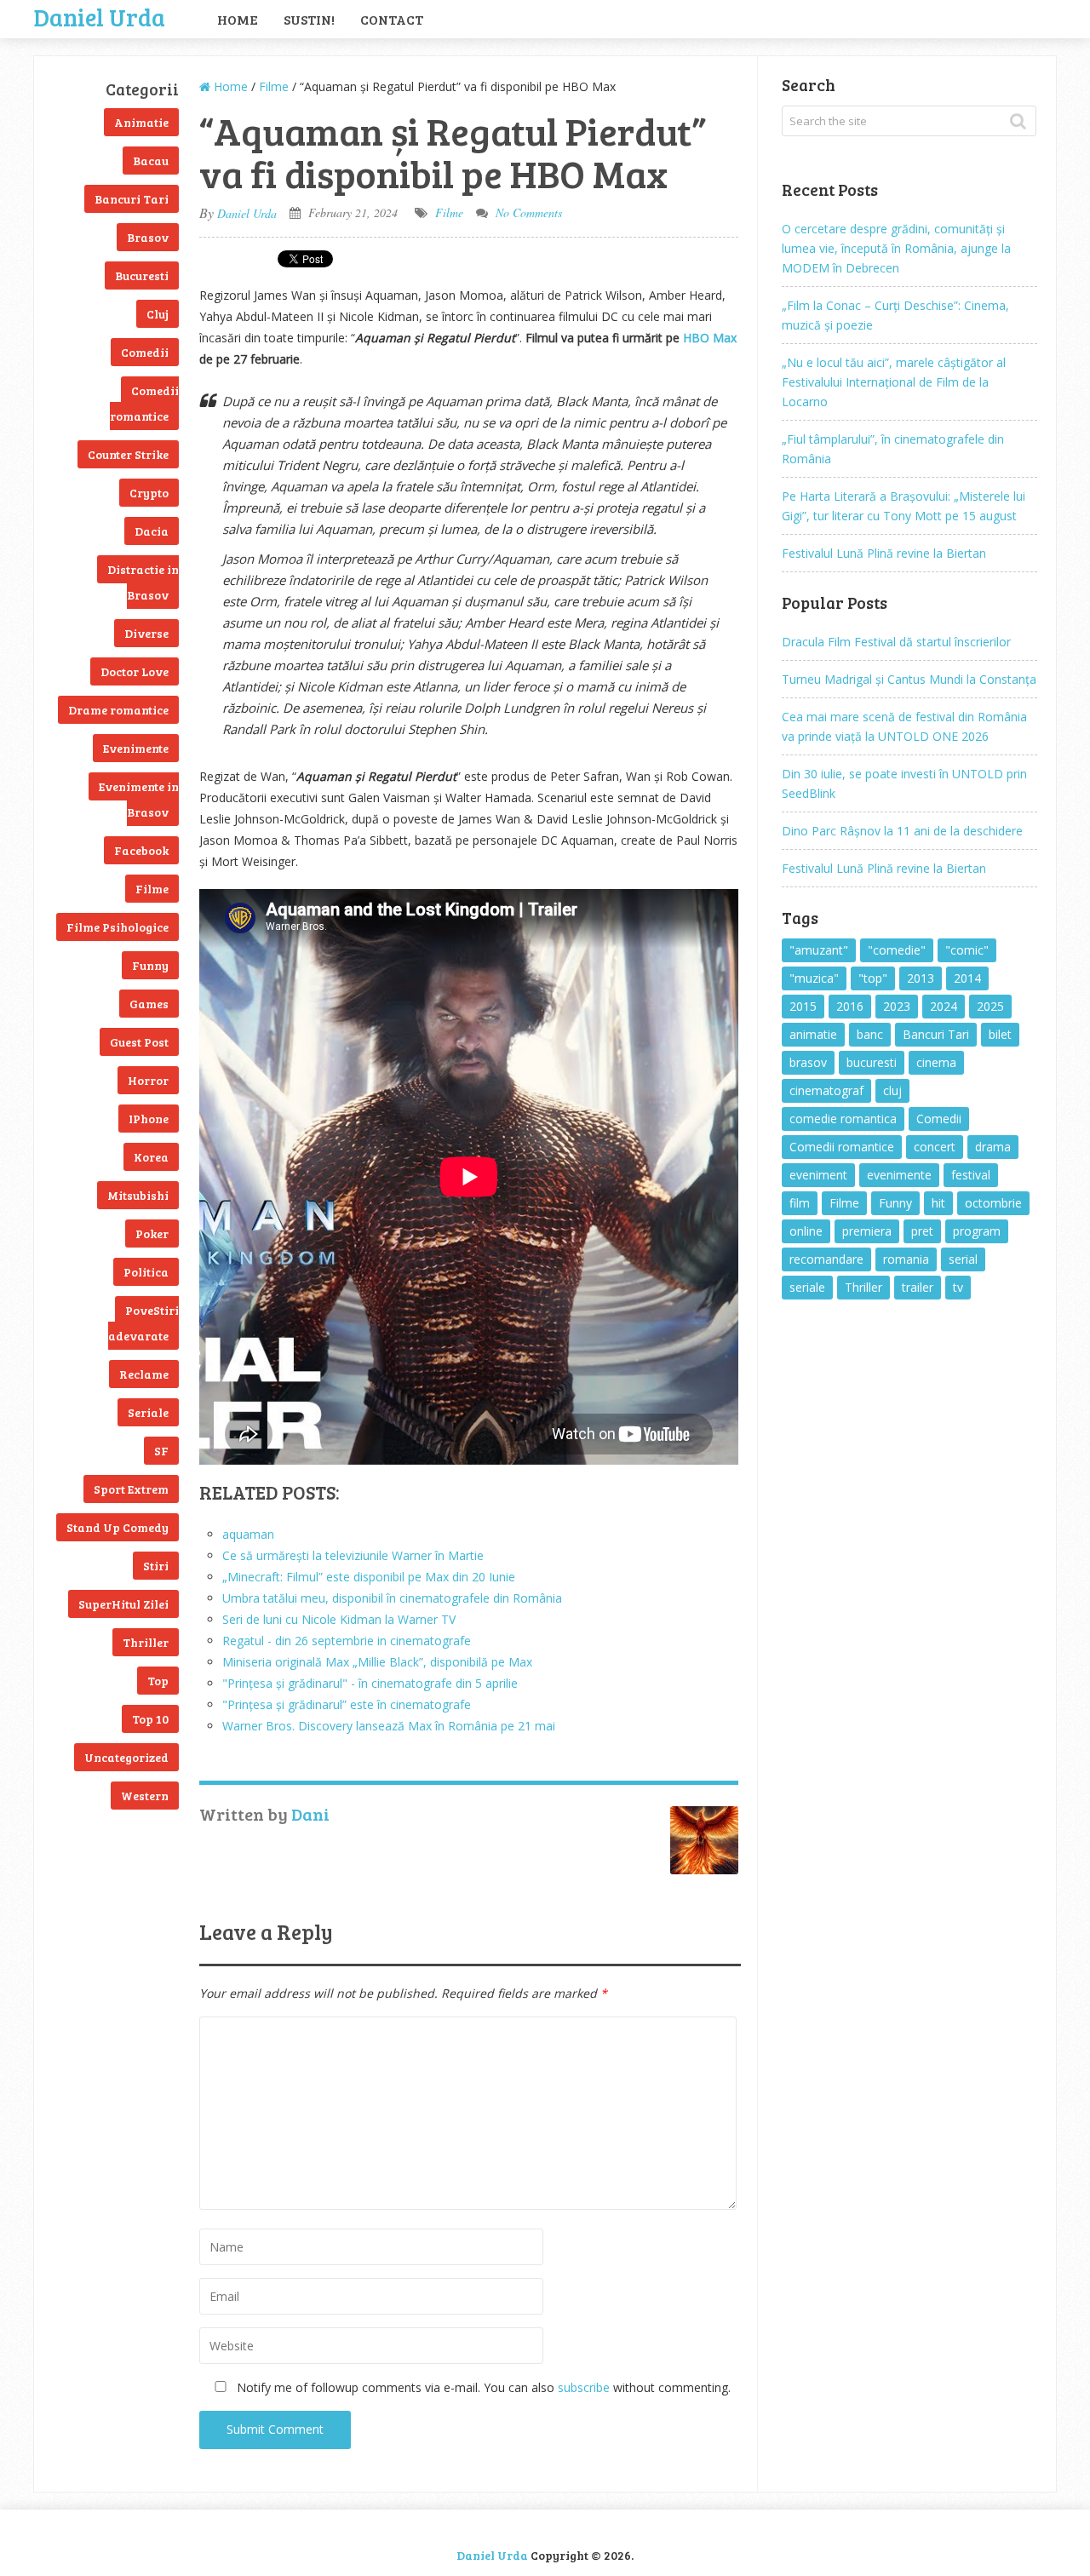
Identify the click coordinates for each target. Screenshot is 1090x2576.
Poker (152, 1233)
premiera (867, 1231)
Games (149, 1004)
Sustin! (309, 19)
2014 (967, 978)
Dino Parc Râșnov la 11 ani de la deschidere (902, 831)
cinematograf (826, 1090)
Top (158, 1681)
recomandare (826, 1259)
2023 (897, 1006)
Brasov (148, 237)
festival (971, 1175)
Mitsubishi (138, 1195)
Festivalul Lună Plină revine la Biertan (884, 553)
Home (238, 19)
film (800, 1203)
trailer (918, 1287)
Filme (152, 889)
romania (906, 1259)
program (977, 1231)
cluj (892, 1090)
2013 (921, 978)
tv (958, 1287)
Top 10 (150, 1719)
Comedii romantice (144, 403)
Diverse (146, 633)
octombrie (993, 1203)
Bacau (151, 161)
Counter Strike (128, 454)
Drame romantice (118, 710)
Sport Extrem (131, 1489)
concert (935, 1147)
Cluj (158, 314)
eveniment (818, 1175)
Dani (310, 1814)
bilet (1000, 1034)
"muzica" (814, 978)
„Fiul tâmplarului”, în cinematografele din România (893, 449)
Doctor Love (135, 671)
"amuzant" (819, 950)
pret (922, 1231)
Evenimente (136, 748)
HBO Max (710, 338)
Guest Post (139, 1042)
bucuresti (872, 1062)
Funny (150, 965)
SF (161, 1451)
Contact (392, 19)
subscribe (584, 2387)
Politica (146, 1272)
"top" (873, 978)
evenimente (899, 1175)
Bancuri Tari (132, 199)
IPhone (149, 1119)
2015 (803, 1006)
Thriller (146, 1642)
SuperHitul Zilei (123, 1604)
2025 (990, 1006)
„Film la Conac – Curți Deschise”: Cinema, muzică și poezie (895, 315)
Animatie (141, 122)
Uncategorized (126, 1757)
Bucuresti (142, 275)
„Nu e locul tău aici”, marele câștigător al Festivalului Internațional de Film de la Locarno (894, 382)
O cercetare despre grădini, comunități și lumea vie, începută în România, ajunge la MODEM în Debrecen (896, 248)
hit (938, 1203)
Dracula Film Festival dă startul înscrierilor (896, 642)
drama (993, 1147)
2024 (944, 1006)
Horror (148, 1080)
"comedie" (897, 950)
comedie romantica (843, 1119)
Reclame (144, 1374)
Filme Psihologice (118, 927)
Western (145, 1796)
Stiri (156, 1566)
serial (963, 1259)
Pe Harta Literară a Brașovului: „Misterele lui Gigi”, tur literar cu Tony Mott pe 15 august (904, 506)
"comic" (967, 950)
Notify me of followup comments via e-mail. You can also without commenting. (482, 2387)
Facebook (141, 850)
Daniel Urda (100, 15)
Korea (151, 1157)
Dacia (152, 531)
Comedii (145, 352)
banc (870, 1034)
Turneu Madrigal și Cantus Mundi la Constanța (909, 679)
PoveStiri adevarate (143, 1323)
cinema (936, 1062)
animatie (813, 1034)
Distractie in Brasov (143, 582)
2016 (850, 1006)
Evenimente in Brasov (139, 799)
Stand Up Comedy (118, 1527)
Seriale (148, 1412)
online (806, 1231)
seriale (807, 1287)
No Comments (529, 212)
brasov (808, 1062)
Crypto (149, 493)
